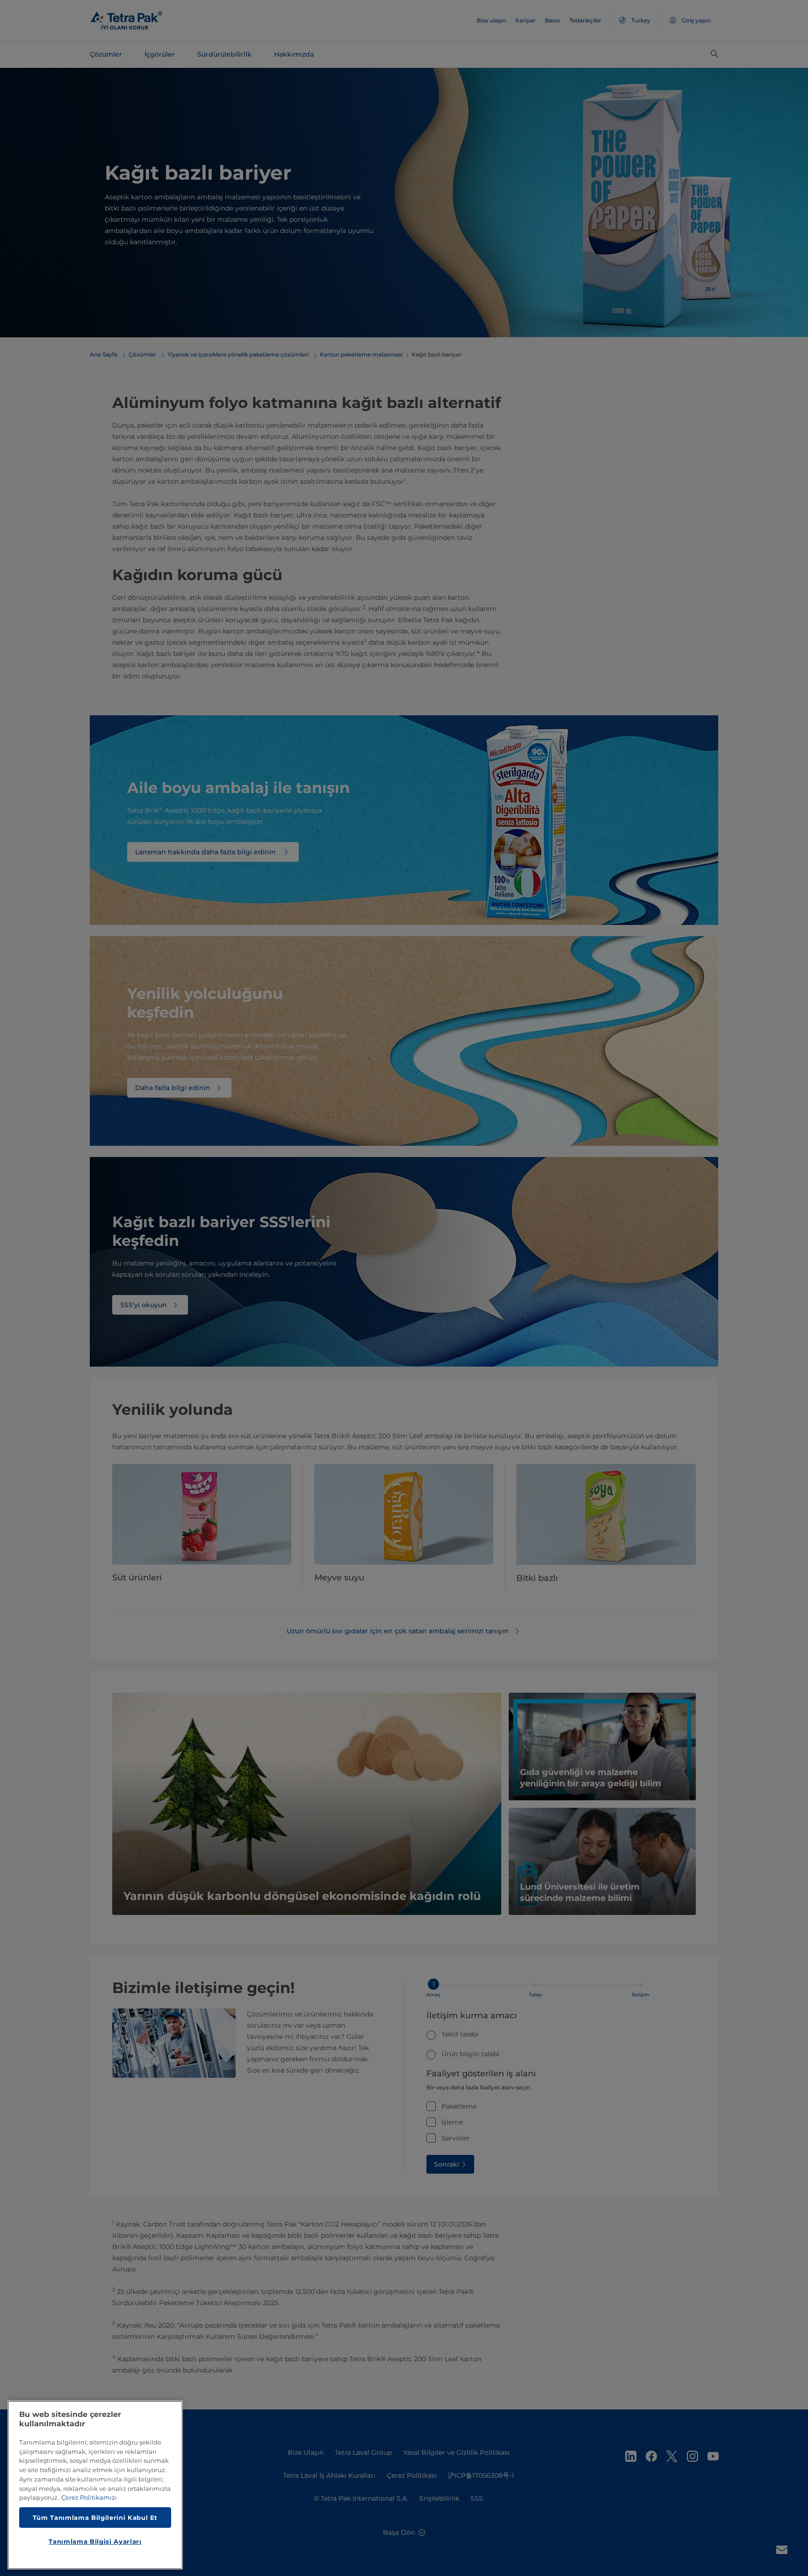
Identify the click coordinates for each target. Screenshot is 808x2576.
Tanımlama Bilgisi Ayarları (95, 2541)
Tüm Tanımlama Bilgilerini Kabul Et (95, 2517)
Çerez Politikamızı (89, 2497)
